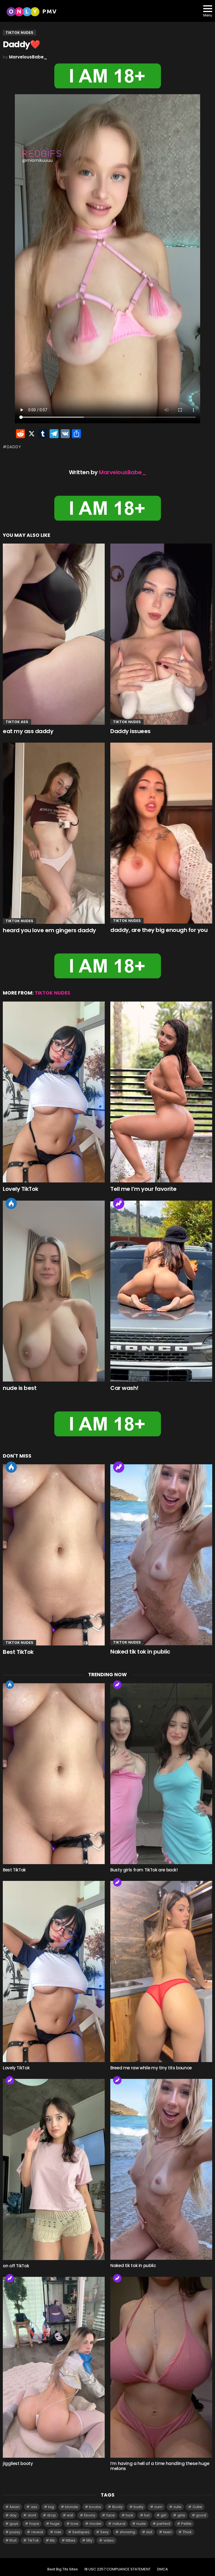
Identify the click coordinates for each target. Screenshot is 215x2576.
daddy (14, 447)
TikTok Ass (17, 722)
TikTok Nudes (127, 722)
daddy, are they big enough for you (159, 930)
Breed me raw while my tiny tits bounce (151, 2068)
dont (32, 2515)
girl (163, 2515)
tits (52, 2540)
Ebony (90, 2515)
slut (149, 2532)
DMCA (163, 2569)
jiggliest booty (18, 2463)
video (109, 2540)
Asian (15, 2507)
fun (147, 2515)
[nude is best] (54, 1291)
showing (128, 2532)
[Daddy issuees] (161, 634)
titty (89, 2540)
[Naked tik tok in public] (161, 1555)
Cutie (197, 2507)
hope (34, 2524)
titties (71, 2540)
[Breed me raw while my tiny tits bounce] (161, 1971)
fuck (129, 2515)
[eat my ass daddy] (54, 634)
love (74, 2524)
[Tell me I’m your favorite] (161, 1092)
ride (58, 2532)
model (95, 2524)
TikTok (33, 2540)
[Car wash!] (161, 1291)
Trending (119, 1203)
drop (52, 2515)
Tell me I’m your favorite (143, 1189)
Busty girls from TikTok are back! (144, 1870)
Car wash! (124, 1388)
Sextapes (81, 2532)
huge (55, 2524)
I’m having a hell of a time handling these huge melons (160, 2466)
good (201, 2515)
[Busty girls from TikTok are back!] (161, 1774)
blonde (72, 2507)
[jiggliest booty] (54, 2367)
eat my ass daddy (28, 731)
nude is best (20, 1388)
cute (177, 2507)
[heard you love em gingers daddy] (54, 833)
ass (34, 2507)
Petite (186, 2524)
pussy (15, 2532)
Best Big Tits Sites (63, 2569)
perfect (163, 2524)
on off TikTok (16, 2266)
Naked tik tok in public (140, 1652)
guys (14, 2524)
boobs (95, 2507)
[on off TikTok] (54, 2169)
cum (158, 2507)
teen (167, 2532)
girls (181, 2515)
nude (141, 2524)
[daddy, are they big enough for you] (161, 833)
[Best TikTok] (54, 1555)
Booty (117, 2507)
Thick (187, 2532)
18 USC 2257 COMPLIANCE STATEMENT (117, 2569)
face (111, 2515)
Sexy (104, 2532)
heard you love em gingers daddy (49, 930)
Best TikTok (18, 1652)
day (13, 2515)
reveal (37, 2532)
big (51, 2507)
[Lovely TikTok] (54, 1092)
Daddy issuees (130, 731)
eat (70, 2515)
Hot (11, 1203)
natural (119, 2524)
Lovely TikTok (21, 1189)
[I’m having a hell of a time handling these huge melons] (161, 2367)
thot (13, 2540)
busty (138, 2507)
